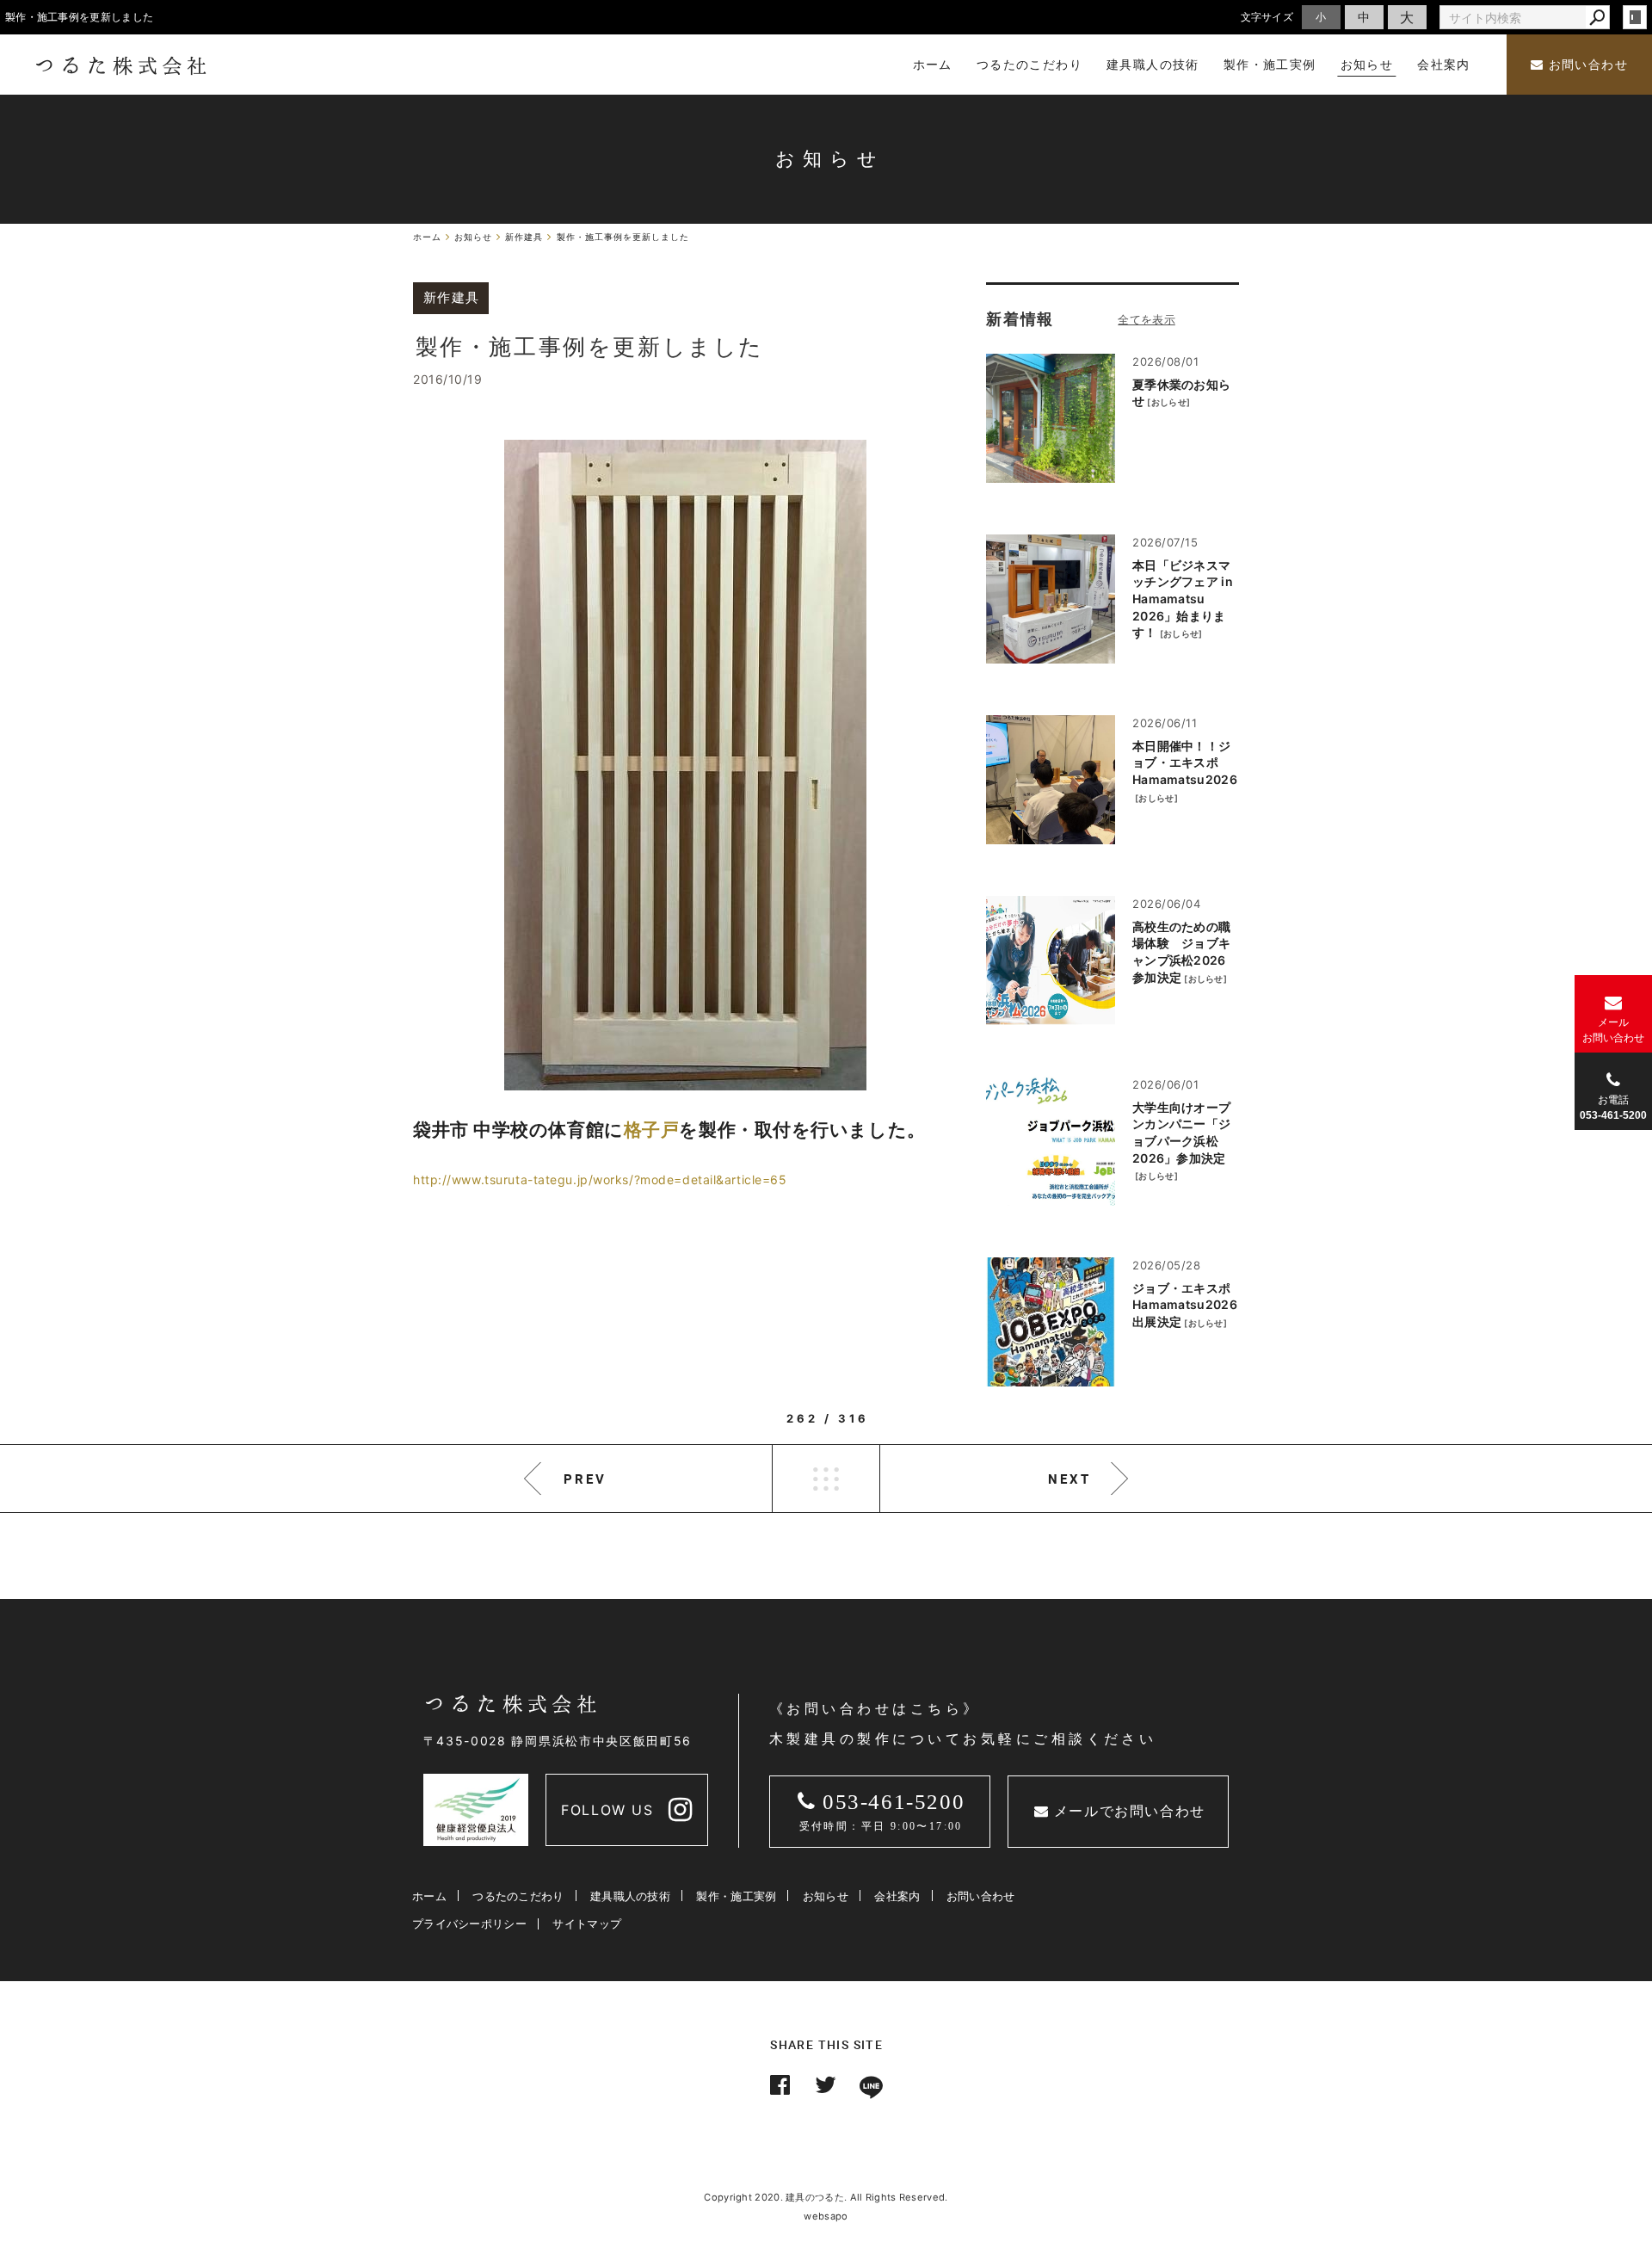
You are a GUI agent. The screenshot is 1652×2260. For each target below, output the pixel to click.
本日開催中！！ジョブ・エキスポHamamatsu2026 (1185, 763)
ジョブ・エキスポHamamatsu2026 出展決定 (1185, 1305)
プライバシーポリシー (469, 1923)
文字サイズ (1267, 17)
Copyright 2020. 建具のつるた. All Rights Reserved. (826, 2197)
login (1635, 17)
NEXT (1069, 1479)
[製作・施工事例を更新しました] (685, 765)
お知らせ (826, 1896)
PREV (585, 1479)
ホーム (429, 1896)
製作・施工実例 (736, 1896)
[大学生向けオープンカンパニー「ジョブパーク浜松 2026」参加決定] (1051, 1141)
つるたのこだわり (518, 1896)
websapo (826, 2216)
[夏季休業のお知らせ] (1051, 418)
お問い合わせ (1586, 65)
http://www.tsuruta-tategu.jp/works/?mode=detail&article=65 (600, 1179)
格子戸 (652, 1130)
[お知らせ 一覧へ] (1147, 319)
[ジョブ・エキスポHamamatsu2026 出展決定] (1051, 1322)
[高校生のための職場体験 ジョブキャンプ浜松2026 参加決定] (1051, 960)
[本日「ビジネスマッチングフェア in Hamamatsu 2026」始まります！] (1051, 599)
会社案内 (897, 1896)
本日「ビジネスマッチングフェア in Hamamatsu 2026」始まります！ (1183, 599)
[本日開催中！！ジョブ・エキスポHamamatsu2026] (1051, 780)
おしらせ (1169, 402)
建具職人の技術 (630, 1896)
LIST (826, 1479)
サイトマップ (587, 1923)
